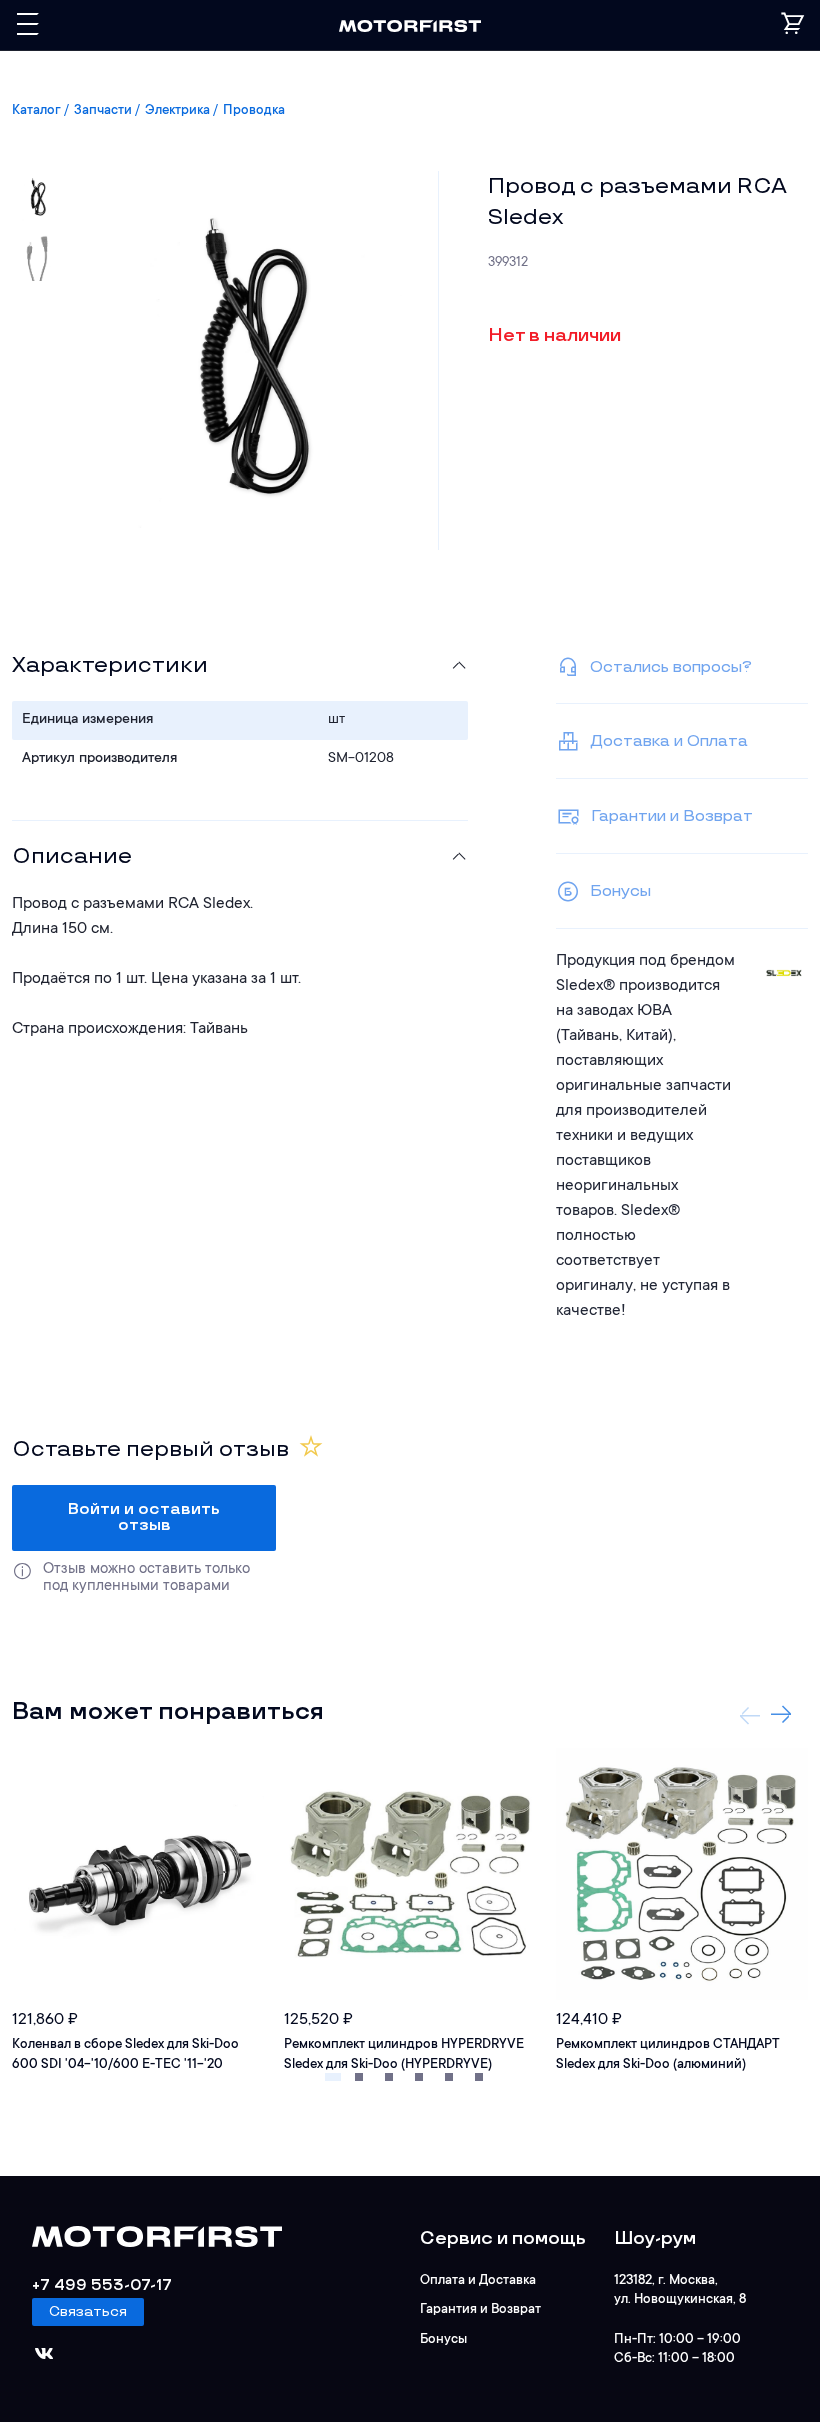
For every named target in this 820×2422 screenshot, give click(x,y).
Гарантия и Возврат (480, 2309)
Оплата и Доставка (478, 2280)
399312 (508, 262)
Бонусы (443, 2339)
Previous (750, 1715)
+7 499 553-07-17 (102, 2285)
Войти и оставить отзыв (144, 1517)
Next (781, 1715)
